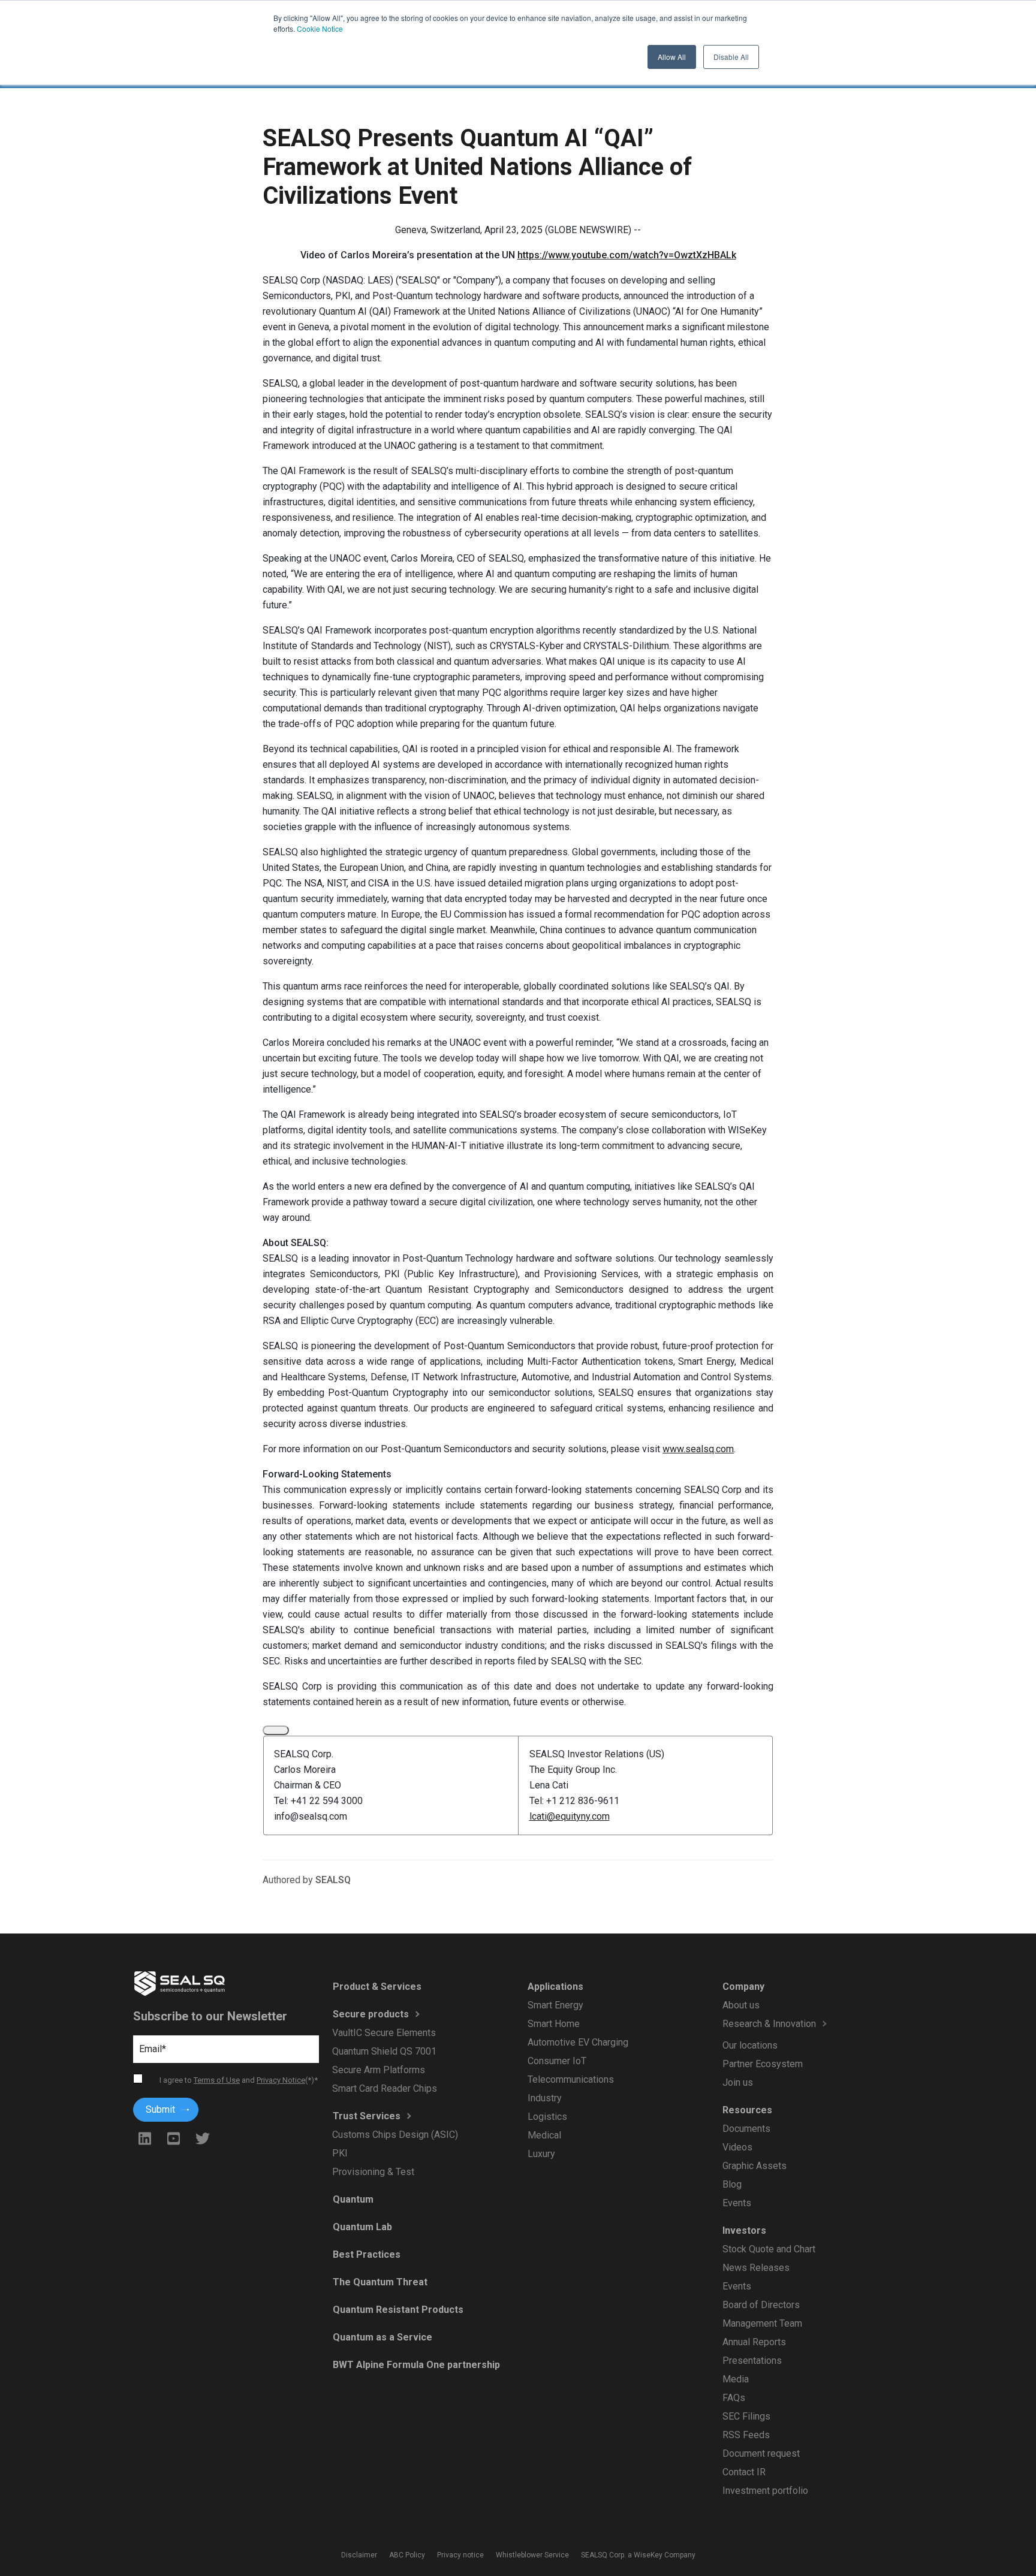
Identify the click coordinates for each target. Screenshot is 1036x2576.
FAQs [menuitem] (733, 2398)
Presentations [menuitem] (752, 2361)
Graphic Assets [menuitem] (754, 2166)
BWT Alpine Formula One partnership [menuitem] (416, 2365)
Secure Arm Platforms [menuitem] (379, 2070)
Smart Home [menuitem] (553, 2024)
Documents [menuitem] (746, 2129)
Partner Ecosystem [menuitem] (762, 2064)
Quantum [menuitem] (353, 2199)
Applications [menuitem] (555, 1987)
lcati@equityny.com (570, 1816)
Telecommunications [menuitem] (570, 2079)
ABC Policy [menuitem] (407, 2555)
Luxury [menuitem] (541, 2154)
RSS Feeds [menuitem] (746, 2435)
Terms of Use (217, 2080)
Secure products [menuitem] (370, 2014)
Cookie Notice (320, 28)
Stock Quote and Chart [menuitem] (768, 2249)
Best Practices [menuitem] (366, 2254)
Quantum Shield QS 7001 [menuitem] (384, 2051)
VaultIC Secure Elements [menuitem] (384, 2033)
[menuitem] (795, 2036)
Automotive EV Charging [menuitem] (577, 2042)
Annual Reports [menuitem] (754, 2342)
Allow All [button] (672, 57)
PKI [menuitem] (340, 2153)
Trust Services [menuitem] (366, 2116)
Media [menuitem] (735, 2379)
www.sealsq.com (698, 1449)
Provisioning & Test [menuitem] (373, 2172)
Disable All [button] (731, 57)
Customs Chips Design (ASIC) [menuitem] (395, 2135)
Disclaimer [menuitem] (359, 2555)
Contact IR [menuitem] (743, 2472)
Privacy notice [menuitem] (460, 2555)
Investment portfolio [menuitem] (765, 2491)
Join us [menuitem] (737, 2082)
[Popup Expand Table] (276, 1730)
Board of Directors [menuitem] (761, 2305)
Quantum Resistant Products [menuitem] (397, 2310)
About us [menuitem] (740, 2005)
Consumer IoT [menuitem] (556, 2061)
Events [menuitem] (736, 2203)
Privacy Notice (281, 2080)
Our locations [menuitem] (749, 2045)
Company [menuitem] (743, 1987)
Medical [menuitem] (544, 2135)
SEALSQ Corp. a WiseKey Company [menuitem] (638, 2555)
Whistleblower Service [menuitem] (532, 2555)
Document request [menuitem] (761, 2453)
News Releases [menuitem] (755, 2268)
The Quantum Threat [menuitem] (380, 2282)
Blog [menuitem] (731, 2184)
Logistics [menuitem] (547, 2117)
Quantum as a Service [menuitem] (382, 2337)
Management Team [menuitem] (762, 2323)
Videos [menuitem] (737, 2147)
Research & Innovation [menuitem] (769, 2024)
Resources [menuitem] (747, 2110)
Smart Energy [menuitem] (555, 2005)
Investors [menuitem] (744, 2230)
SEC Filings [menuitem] (746, 2416)
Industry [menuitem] (544, 2098)
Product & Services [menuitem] (377, 1987)
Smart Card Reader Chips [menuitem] (385, 2088)
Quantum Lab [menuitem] (362, 2227)
